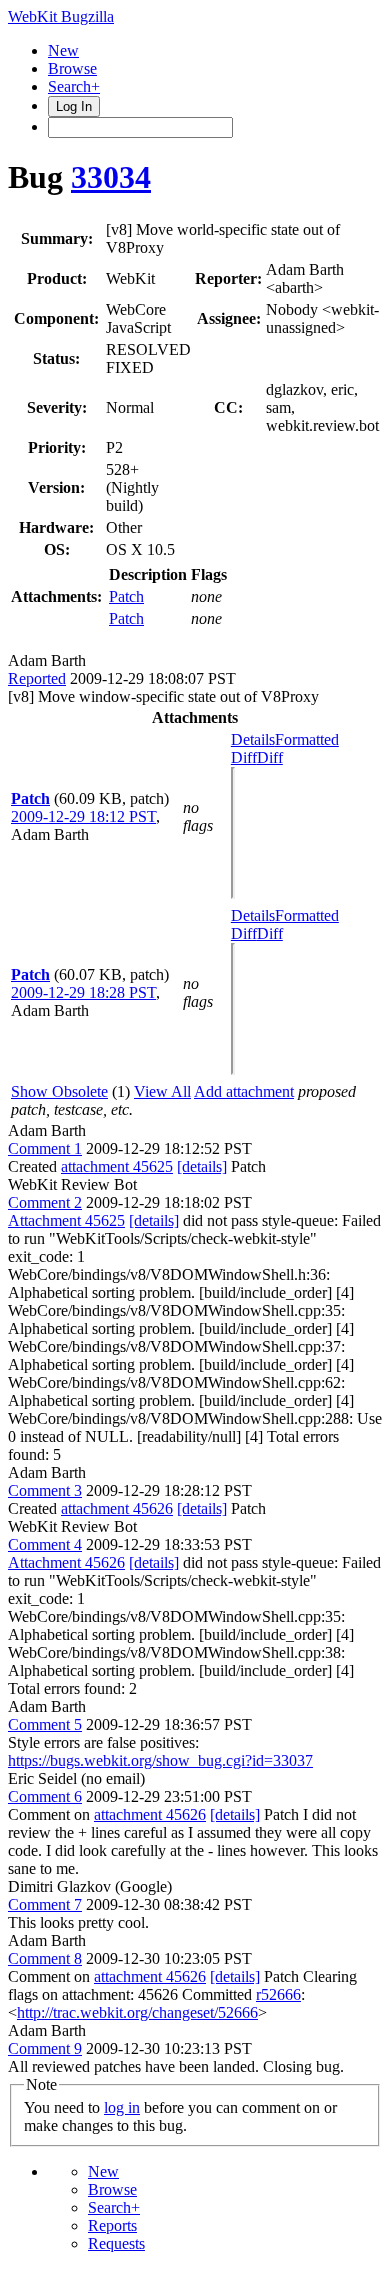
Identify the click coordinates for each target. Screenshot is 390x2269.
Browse (72, 68)
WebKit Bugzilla (61, 16)
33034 (111, 177)
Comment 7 (45, 1904)
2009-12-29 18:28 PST (83, 992)
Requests (116, 2243)
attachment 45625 (117, 1166)
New (63, 50)
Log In (74, 106)
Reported (37, 678)
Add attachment (244, 1091)
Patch (126, 596)
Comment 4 (45, 1544)
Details (253, 739)
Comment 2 (45, 1202)
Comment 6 (45, 1796)
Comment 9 (45, 2048)
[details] (202, 1166)
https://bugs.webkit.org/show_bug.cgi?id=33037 (160, 1760)
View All (162, 1091)
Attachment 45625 (66, 1220)
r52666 (278, 1994)
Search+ (74, 86)
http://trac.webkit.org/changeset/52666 (137, 2012)
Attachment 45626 (66, 1562)
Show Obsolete (59, 1091)
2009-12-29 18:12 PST (83, 816)
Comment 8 (45, 1958)
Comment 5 (45, 1724)
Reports (112, 2225)
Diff (270, 757)
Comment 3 (45, 1490)
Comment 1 (45, 1148)
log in (122, 2107)
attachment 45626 (117, 1508)
